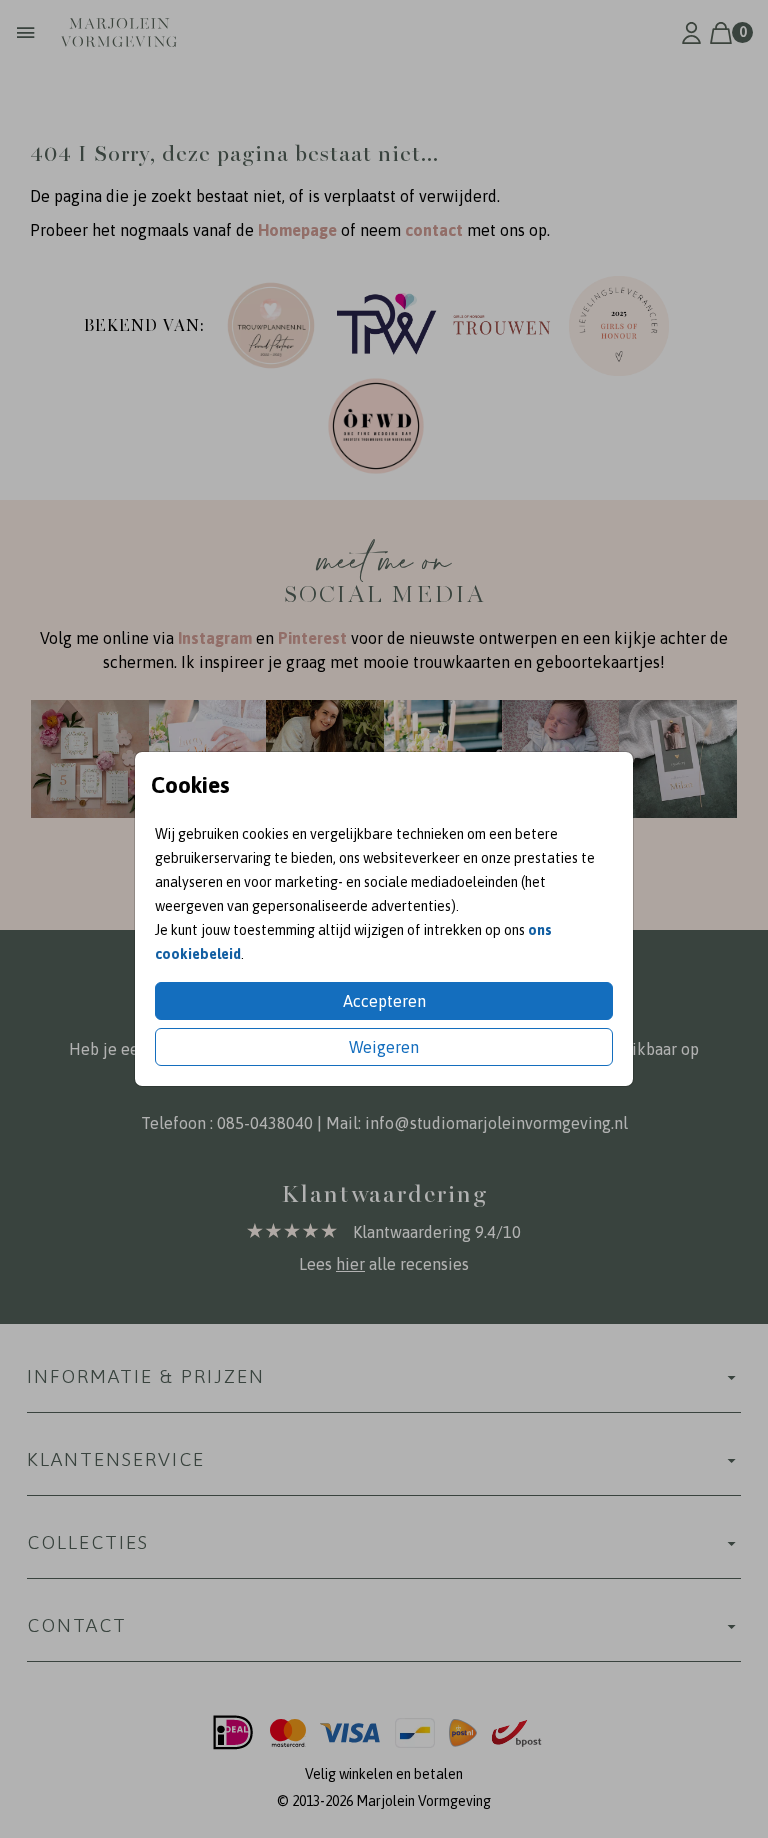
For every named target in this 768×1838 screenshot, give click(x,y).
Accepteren (384, 1001)
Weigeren (384, 1047)
